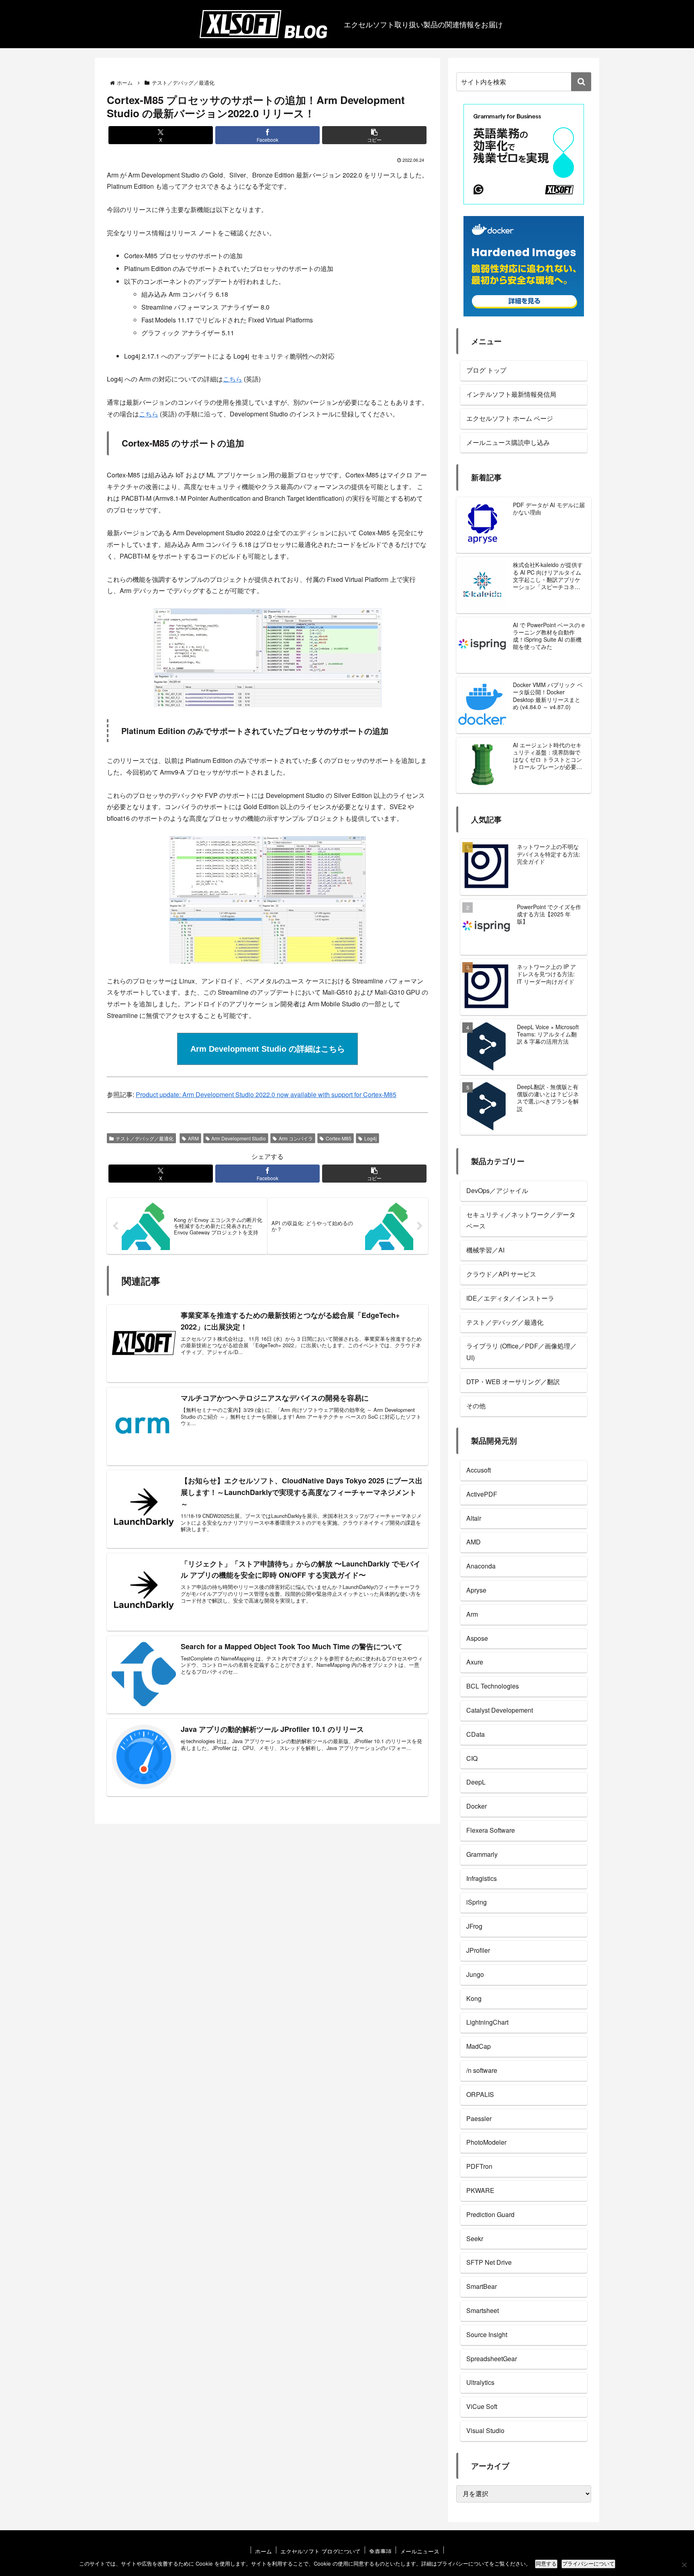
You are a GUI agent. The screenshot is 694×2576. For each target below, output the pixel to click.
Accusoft (479, 1470)
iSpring (477, 1902)
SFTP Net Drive (489, 2262)
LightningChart (487, 2022)
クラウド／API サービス (501, 1274)
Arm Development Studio (239, 1138)
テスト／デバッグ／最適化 (145, 1138)
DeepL (476, 1782)
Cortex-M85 (339, 1138)
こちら (233, 379)
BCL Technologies (493, 1686)
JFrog (474, 1926)
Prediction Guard (490, 2214)
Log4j (370, 1138)
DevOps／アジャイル (497, 1190)
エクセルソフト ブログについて (320, 2551)
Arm (472, 1614)
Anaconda (481, 1566)
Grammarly (482, 1854)
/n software (482, 2070)
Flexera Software (491, 1830)
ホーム (263, 2551)
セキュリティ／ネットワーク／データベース (521, 1220)
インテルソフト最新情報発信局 (511, 394)
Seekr (475, 2238)
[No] (684, 2565)
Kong (474, 1998)
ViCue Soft (482, 2406)
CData (476, 1734)
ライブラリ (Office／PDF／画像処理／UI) (522, 1352)
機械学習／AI (485, 1250)
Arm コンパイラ (296, 1138)
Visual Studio (485, 2430)
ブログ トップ (486, 370)
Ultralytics (480, 2382)
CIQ (472, 1758)
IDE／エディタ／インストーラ (510, 1298)
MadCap (479, 2046)
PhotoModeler (486, 2142)
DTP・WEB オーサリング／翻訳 (513, 1382)
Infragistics (482, 1878)
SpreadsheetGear (492, 2359)
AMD (474, 1542)
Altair (474, 1518)
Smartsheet (483, 2310)
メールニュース (420, 2551)
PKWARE (480, 2190)
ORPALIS (480, 2094)
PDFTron (479, 2166)
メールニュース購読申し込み (508, 442)
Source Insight (487, 2334)
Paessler (479, 2118)
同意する (546, 2564)
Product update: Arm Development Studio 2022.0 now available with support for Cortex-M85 (266, 1094)
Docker (477, 1806)
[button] (374, 135)
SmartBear (482, 2286)
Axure (475, 1662)
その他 (476, 1406)
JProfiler (478, 1950)
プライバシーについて (588, 2564)
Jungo (475, 1974)
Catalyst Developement (500, 1710)
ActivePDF (482, 1494)
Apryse (476, 1590)
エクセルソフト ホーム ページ (510, 418)
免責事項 (380, 2551)
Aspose (477, 1638)
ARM (193, 1138)
